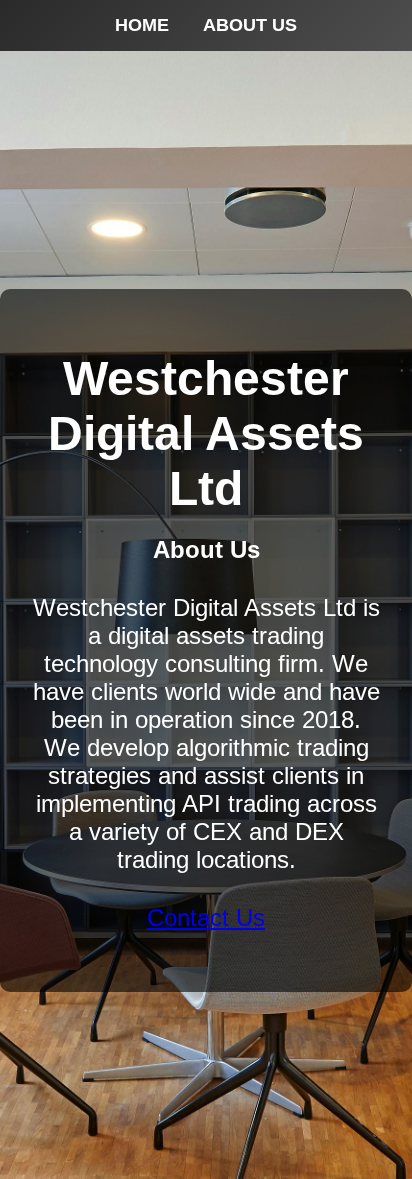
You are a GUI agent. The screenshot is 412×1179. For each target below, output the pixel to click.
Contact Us (206, 917)
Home (142, 25)
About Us (250, 25)
